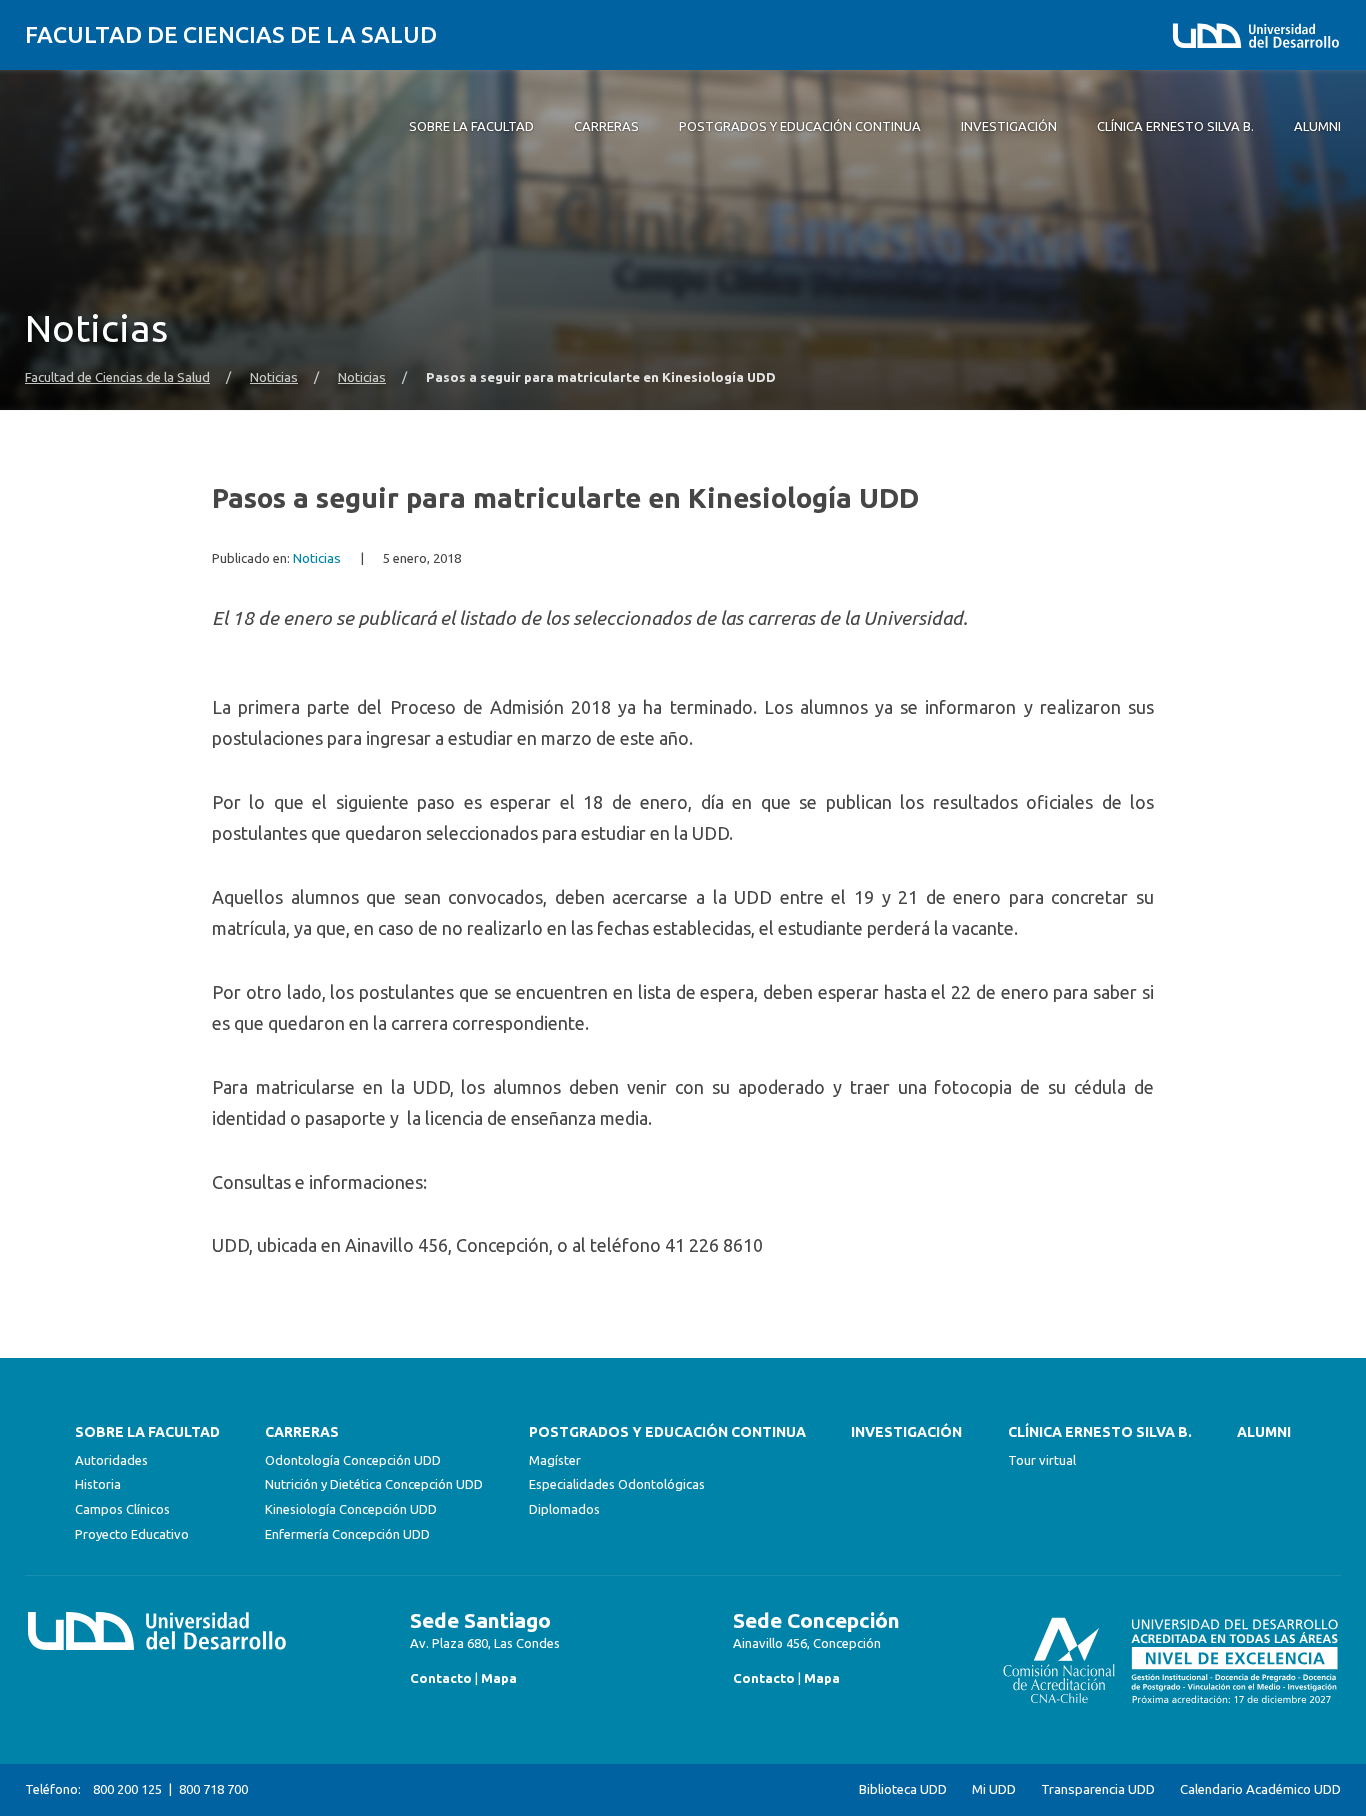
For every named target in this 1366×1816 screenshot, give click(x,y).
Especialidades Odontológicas (617, 1484)
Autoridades (111, 1460)
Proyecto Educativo (132, 1534)
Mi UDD (994, 1789)
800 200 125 (127, 1789)
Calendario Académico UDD (1260, 1789)
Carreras (302, 1432)
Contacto (441, 1678)
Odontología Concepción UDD (353, 1460)
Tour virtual (1042, 1460)
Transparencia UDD (1098, 1789)
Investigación (906, 1432)
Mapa (499, 1678)
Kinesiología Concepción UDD (351, 1509)
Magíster (555, 1460)
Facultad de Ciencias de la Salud (231, 34)
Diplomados (564, 1509)
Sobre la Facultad (147, 1432)
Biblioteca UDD (903, 1789)
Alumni (1264, 1432)
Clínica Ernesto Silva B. (1100, 1432)
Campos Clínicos (122, 1509)
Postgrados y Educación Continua (667, 1432)
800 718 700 (213, 1789)
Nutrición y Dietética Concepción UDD (374, 1484)
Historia (98, 1484)
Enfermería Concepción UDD (347, 1534)
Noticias (274, 377)
